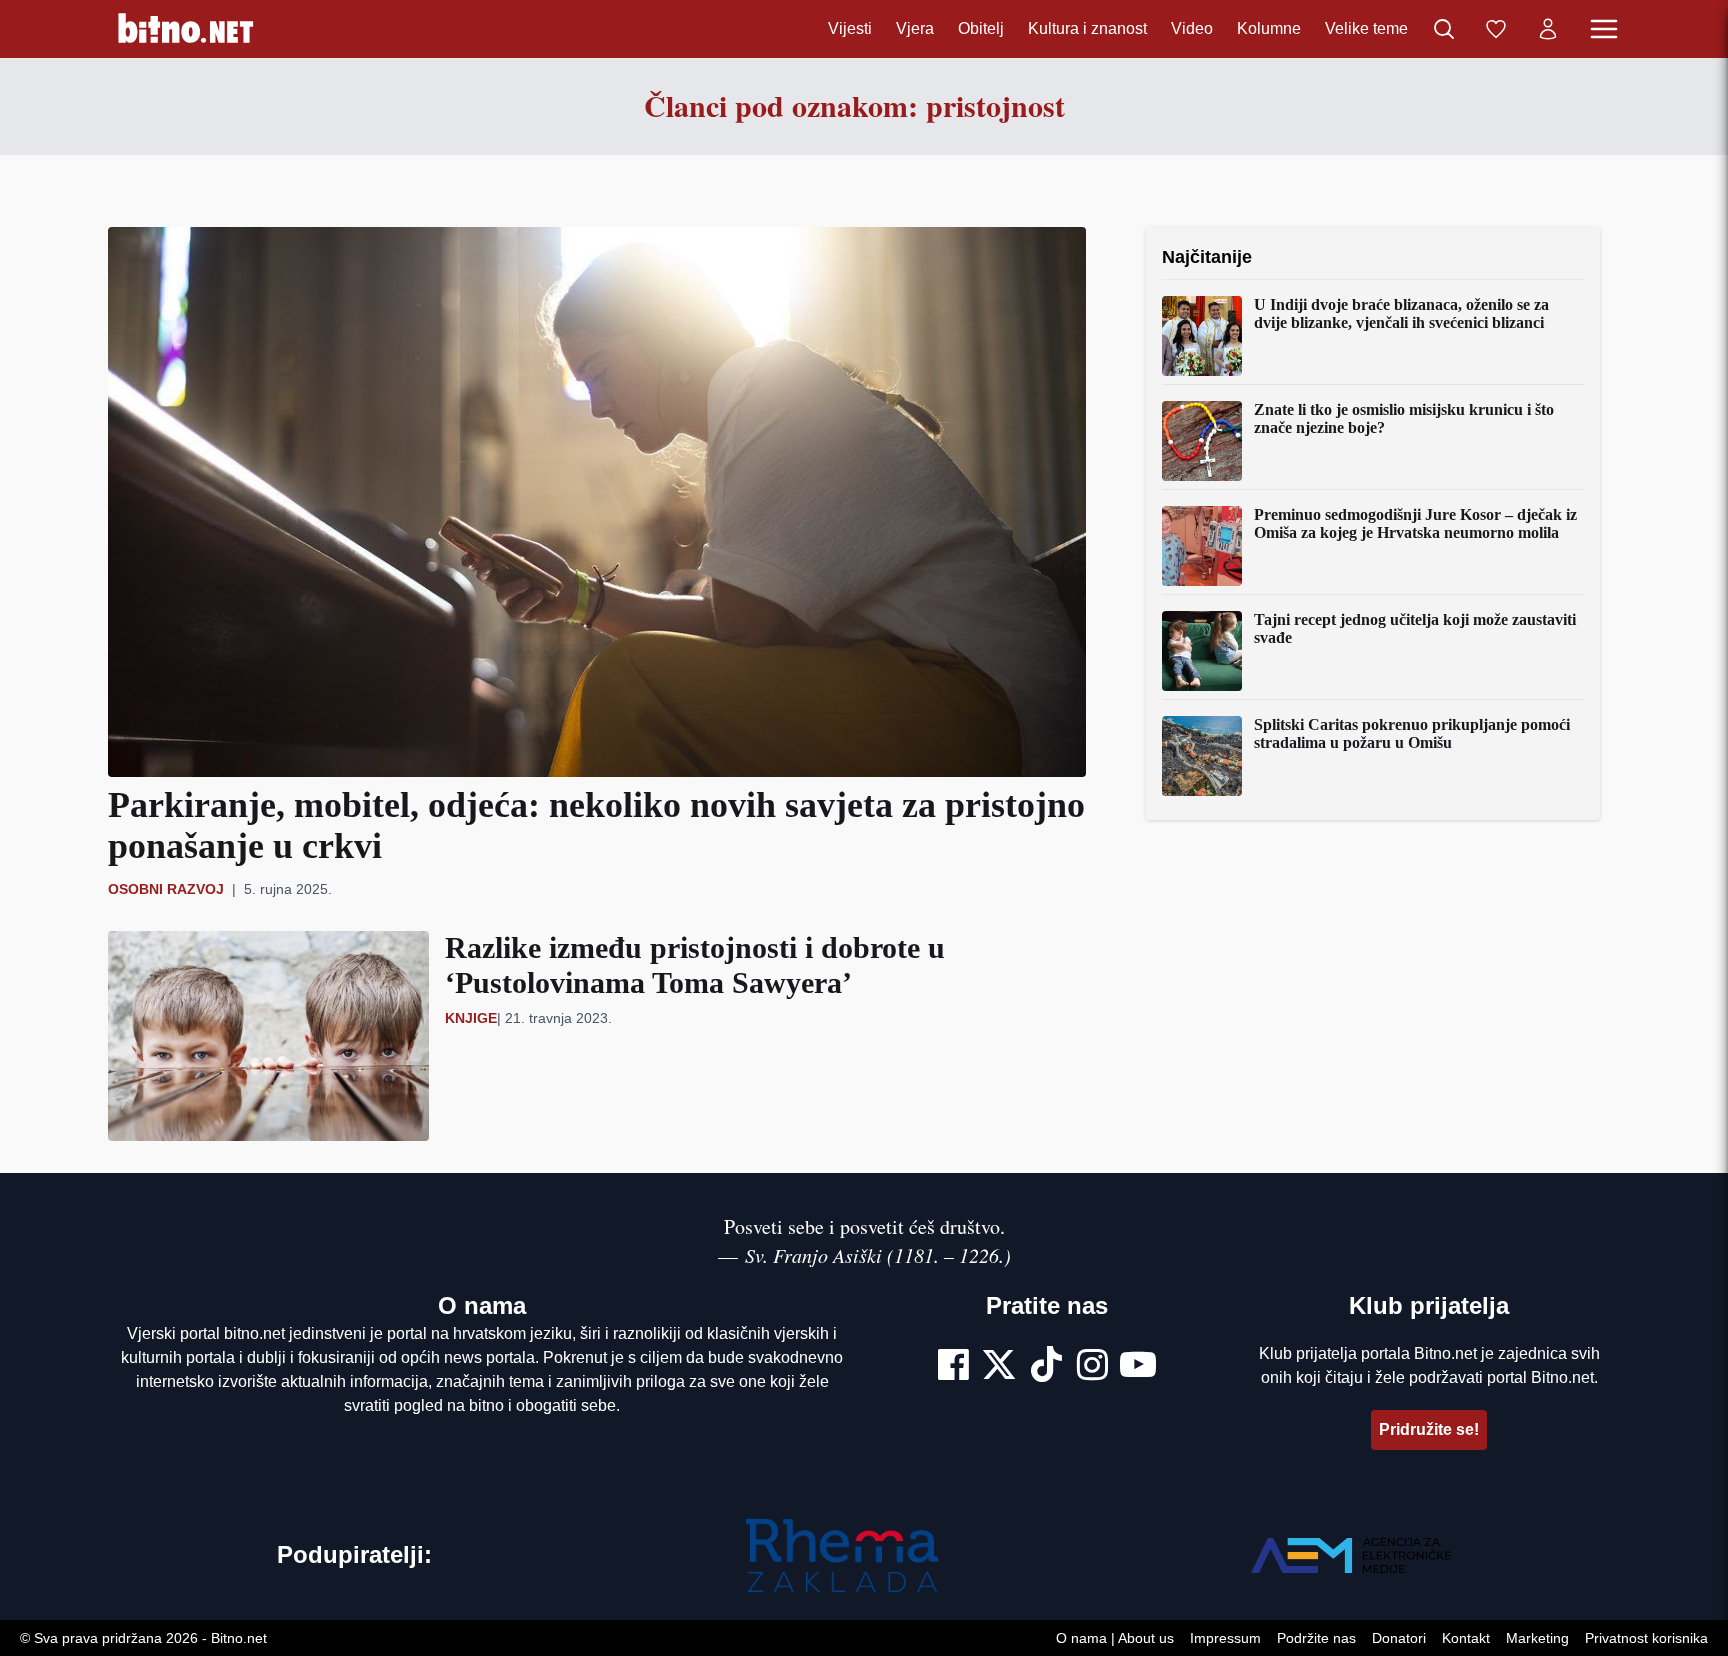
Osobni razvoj (166, 889)
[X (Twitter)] (999, 1367)
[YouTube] (1138, 1367)
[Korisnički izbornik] (1548, 29)
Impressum (1225, 1638)
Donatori (1399, 1638)
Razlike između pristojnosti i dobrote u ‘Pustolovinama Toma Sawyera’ (695, 965)
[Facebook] (953, 1367)
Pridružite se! (1429, 1429)
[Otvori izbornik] (1604, 29)
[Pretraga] (1444, 29)
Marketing (1537, 1638)
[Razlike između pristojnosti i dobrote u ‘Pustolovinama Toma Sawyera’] (268, 1035)
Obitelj (981, 28)
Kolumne (1269, 28)
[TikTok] (1047, 1367)
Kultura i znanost (1087, 28)
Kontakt (1466, 1638)
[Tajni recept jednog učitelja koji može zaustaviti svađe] (1202, 651)
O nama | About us (1115, 1638)
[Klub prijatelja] (1496, 29)
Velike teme (1366, 28)
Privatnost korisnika (1646, 1638)
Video (1192, 28)
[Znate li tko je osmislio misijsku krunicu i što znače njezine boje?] (1202, 441)
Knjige (471, 1018)
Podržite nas (1316, 1638)
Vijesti (850, 28)
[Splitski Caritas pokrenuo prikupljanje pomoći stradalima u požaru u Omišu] (1202, 756)
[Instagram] (1092, 1367)
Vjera (915, 28)
